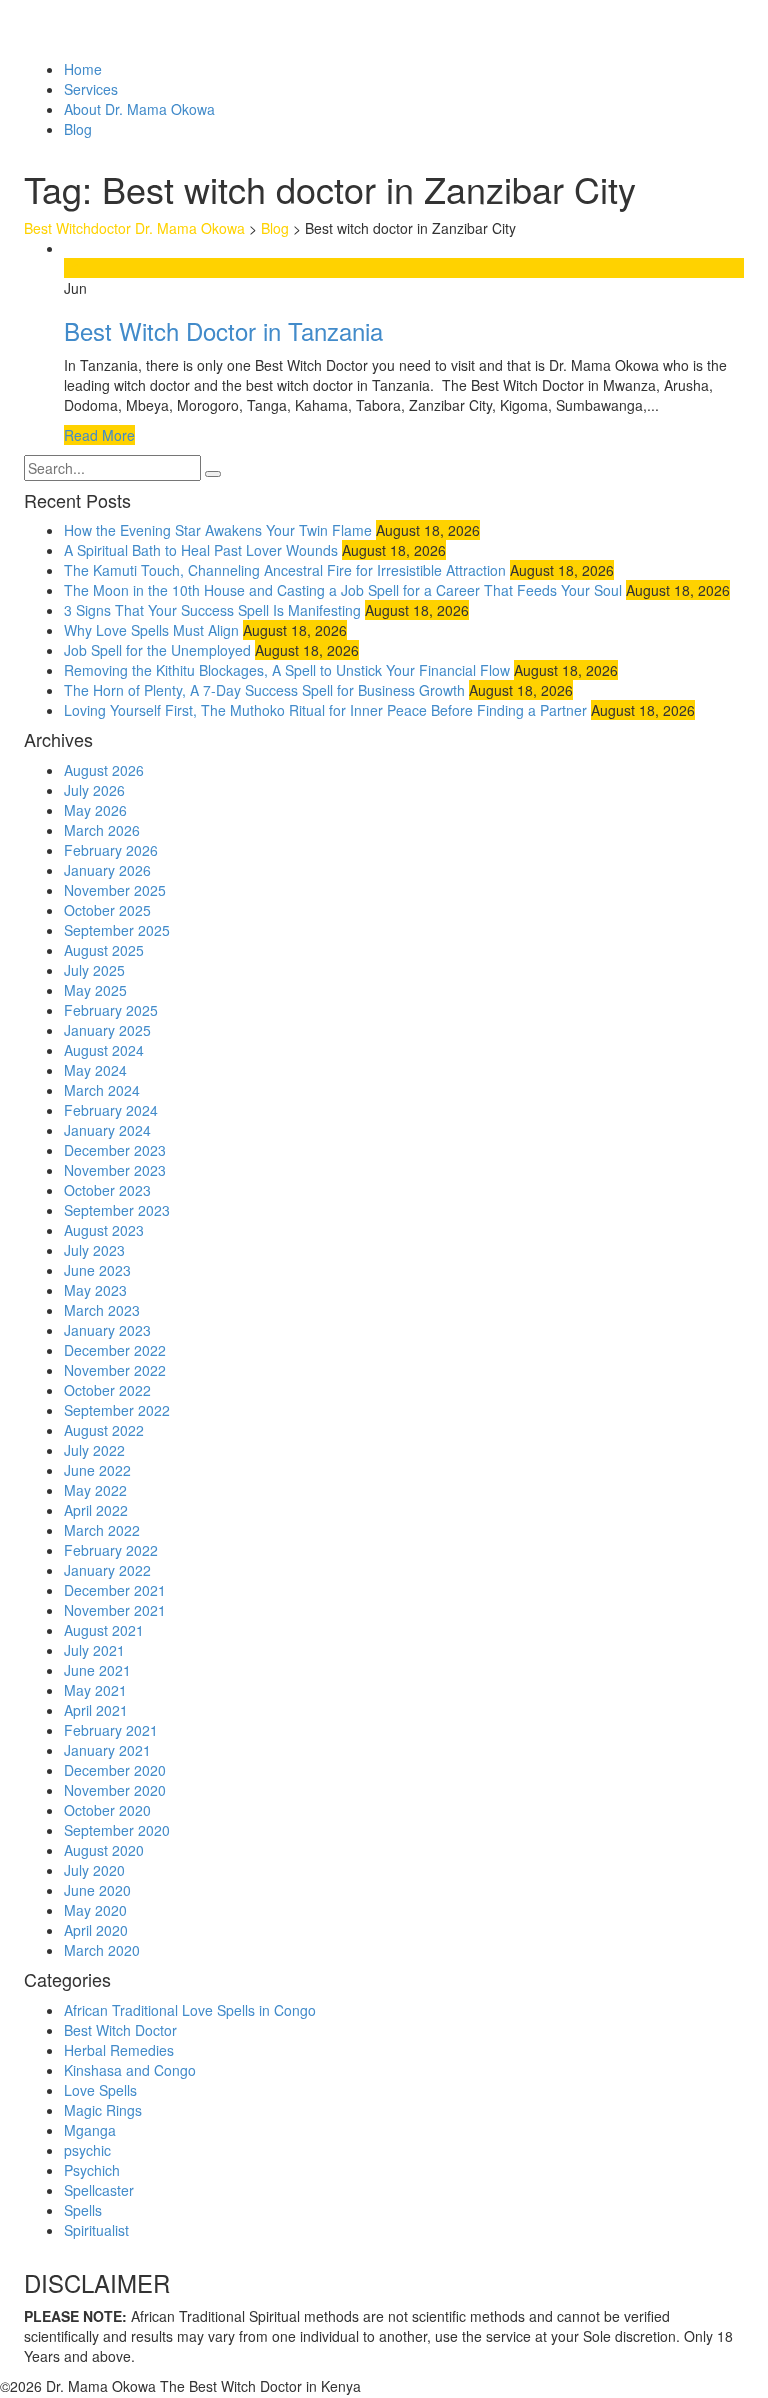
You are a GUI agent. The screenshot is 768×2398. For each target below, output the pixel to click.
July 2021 (94, 1650)
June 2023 (97, 1270)
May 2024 (95, 1070)
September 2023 (117, 1210)
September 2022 (117, 1410)
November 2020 (115, 1790)
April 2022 (96, 1510)
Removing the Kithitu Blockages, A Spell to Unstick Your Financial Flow (287, 670)
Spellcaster (99, 2190)
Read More (99, 435)
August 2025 (104, 950)
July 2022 (94, 1450)
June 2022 (97, 1470)
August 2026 (104, 770)
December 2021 (115, 1590)
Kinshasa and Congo (130, 2070)
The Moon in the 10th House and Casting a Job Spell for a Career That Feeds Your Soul (343, 590)
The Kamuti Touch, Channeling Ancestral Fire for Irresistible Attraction (285, 570)
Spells (83, 2210)
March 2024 (102, 1090)
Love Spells (100, 2090)
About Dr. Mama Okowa (139, 109)
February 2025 (111, 1010)
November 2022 (115, 1370)
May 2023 (95, 1290)
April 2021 (96, 1710)
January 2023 (107, 1330)
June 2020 (97, 1890)
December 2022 (115, 1350)
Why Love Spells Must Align (151, 630)
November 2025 (115, 890)
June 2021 (97, 1670)
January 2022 (107, 1570)
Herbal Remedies (119, 2050)
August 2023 (104, 1230)
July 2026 (94, 790)
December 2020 (115, 1770)
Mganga (90, 2130)
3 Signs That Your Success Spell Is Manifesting (212, 610)
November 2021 (115, 1610)
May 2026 (95, 810)
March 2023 (102, 1310)
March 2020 (102, 1950)
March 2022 (102, 1530)
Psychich (92, 2170)
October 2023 (107, 1190)
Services (91, 89)
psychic (87, 2150)
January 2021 (107, 1750)
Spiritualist (96, 2230)
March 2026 (102, 830)
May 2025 (95, 990)
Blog (78, 129)
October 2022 (107, 1390)
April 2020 (96, 1930)
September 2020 (117, 1830)
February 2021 (111, 1730)
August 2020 (104, 1850)
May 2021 (95, 1690)
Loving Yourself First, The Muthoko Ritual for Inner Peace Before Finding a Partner (325, 710)
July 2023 (94, 1250)
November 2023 (115, 1170)
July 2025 (94, 970)
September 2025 (117, 930)
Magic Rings (103, 2110)
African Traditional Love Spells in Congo (190, 2010)
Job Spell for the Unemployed (157, 650)
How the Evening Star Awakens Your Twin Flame (218, 530)
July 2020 (94, 1870)
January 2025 (107, 1030)
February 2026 (111, 850)
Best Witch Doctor (120, 2030)
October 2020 (107, 1810)
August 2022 (104, 1430)
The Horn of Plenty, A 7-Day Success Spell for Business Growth (264, 690)
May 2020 (95, 1910)
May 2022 (95, 1490)
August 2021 (104, 1630)
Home (83, 69)
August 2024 (104, 1050)
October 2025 (107, 910)
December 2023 (115, 1150)
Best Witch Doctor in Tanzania (223, 330)
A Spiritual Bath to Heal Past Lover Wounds (201, 550)
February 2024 (111, 1110)
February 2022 (111, 1550)
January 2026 (107, 870)
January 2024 (107, 1130)
